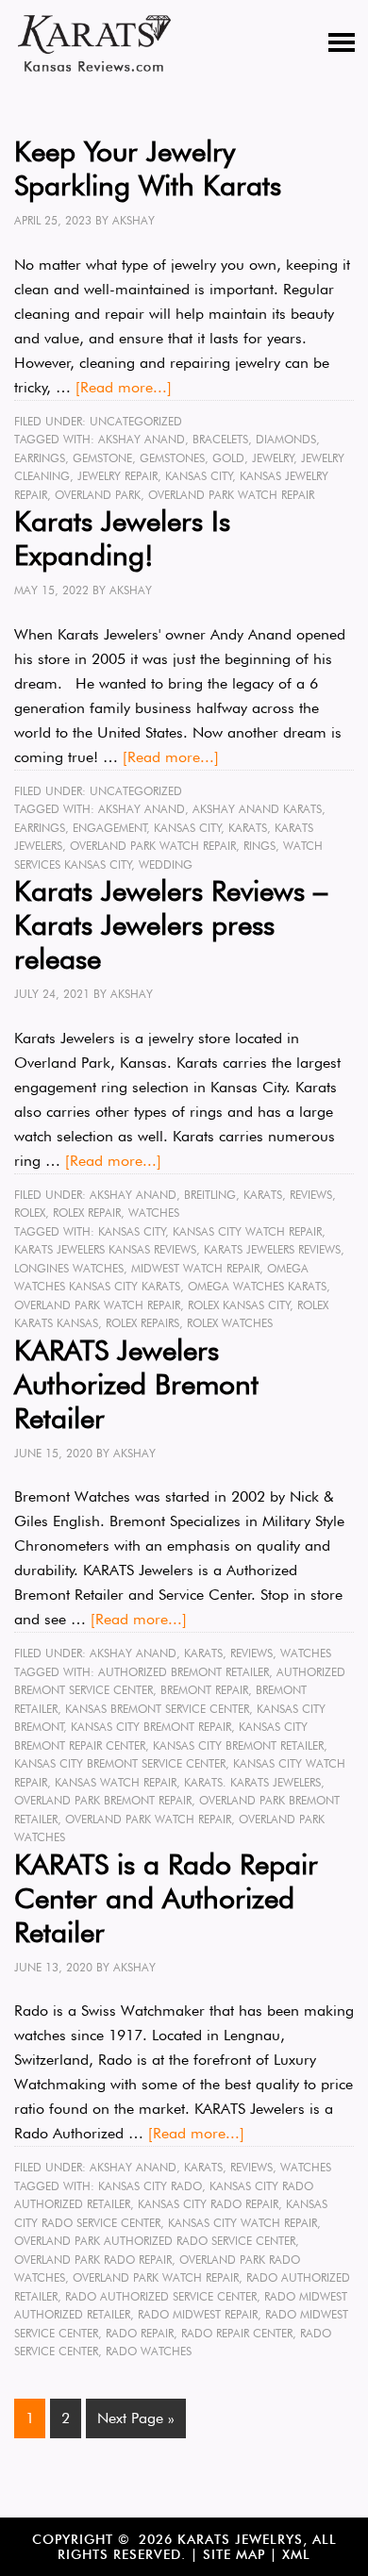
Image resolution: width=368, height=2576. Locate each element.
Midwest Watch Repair (195, 1268)
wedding (166, 864)
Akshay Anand (142, 439)
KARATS (263, 1195)
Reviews (311, 1195)
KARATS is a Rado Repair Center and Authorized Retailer (166, 1898)
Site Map (234, 2554)
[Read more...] (124, 387)
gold (228, 458)
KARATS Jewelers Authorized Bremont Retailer (136, 1384)
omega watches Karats (257, 1286)
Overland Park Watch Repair (231, 495)
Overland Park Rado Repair (93, 2260)
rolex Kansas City (239, 1305)
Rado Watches (149, 2351)
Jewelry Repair (117, 476)
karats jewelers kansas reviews (105, 1249)
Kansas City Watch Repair (247, 1231)
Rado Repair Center (237, 2333)
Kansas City (199, 476)
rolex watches (230, 1323)
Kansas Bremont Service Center (157, 1709)
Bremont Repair (204, 1690)
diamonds (286, 439)
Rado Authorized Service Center (161, 2296)
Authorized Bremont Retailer (184, 1672)
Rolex (30, 1213)
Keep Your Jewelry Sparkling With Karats (148, 168)
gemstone (102, 458)
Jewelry (273, 458)
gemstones (172, 458)
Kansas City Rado (150, 2186)
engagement (110, 828)
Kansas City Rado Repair (208, 2204)
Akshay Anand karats (257, 809)
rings (259, 846)
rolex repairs (142, 1323)
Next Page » (136, 2418)
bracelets (220, 439)
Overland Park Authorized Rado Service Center (155, 2241)
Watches (154, 1213)
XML (296, 2554)
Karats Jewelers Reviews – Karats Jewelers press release (171, 924)
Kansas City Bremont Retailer (238, 1745)
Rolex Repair (87, 1213)
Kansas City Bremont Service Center (120, 1763)
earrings (40, 458)
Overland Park (98, 495)
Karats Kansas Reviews (94, 43)
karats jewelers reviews (272, 1249)
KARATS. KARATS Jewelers (252, 1782)
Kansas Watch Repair (116, 1782)
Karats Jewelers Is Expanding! (122, 538)
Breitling (210, 1195)
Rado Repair (140, 2333)
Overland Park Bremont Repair (103, 1800)
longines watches (69, 1268)
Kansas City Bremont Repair (151, 1727)
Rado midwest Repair (198, 2314)
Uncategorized (136, 421)
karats (248, 828)
